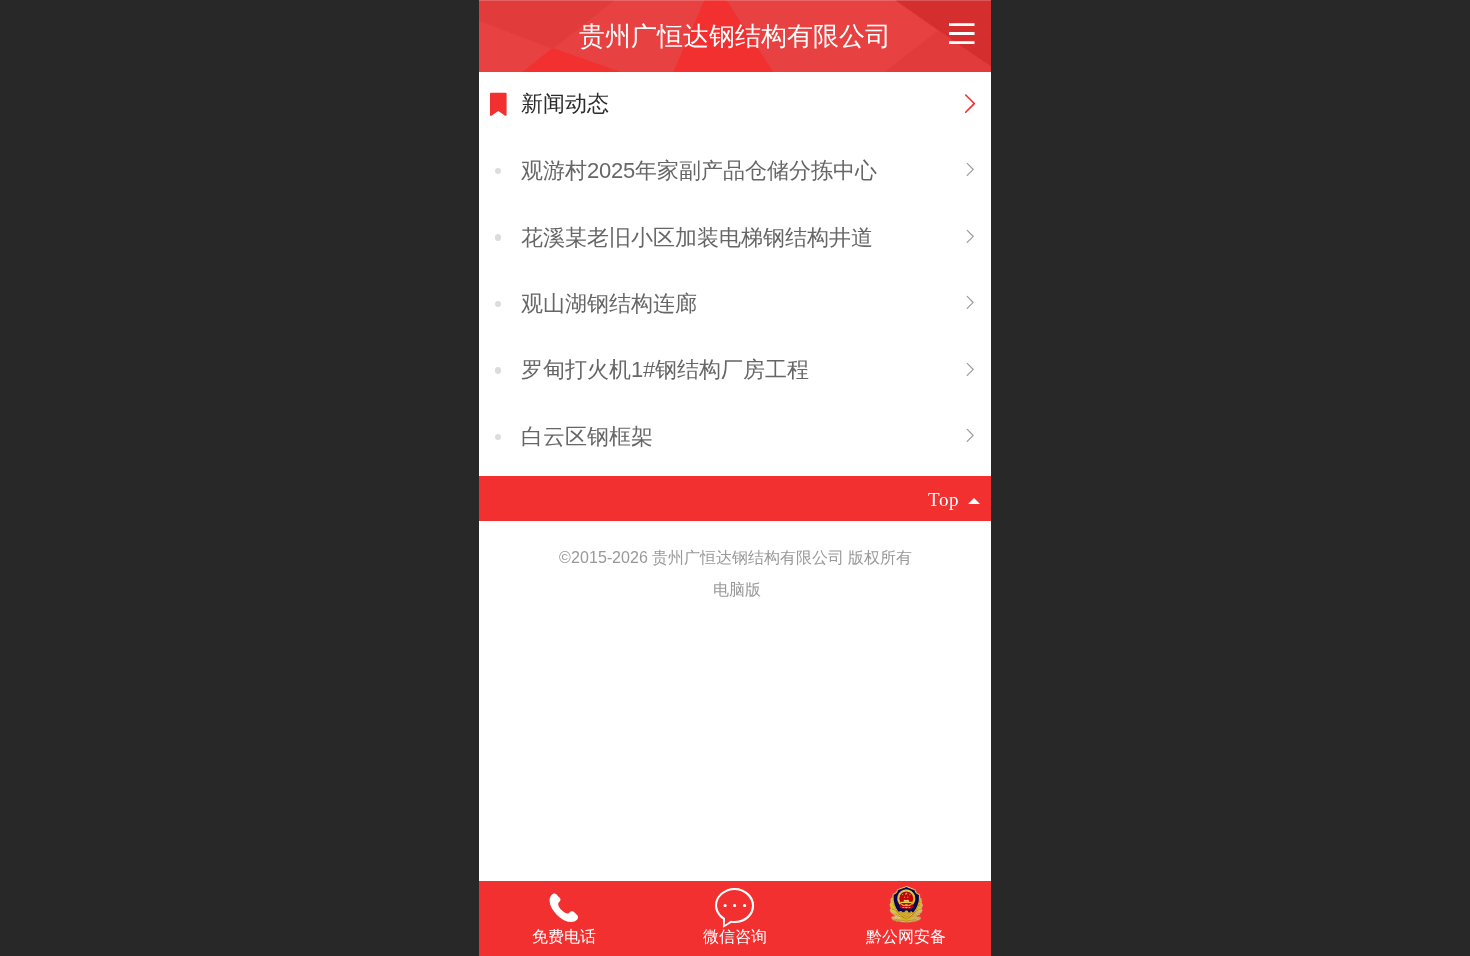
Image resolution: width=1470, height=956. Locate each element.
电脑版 (737, 589)
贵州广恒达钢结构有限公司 (735, 36)
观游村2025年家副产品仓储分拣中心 (699, 170)
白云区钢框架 (587, 436)
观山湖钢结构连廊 (609, 303)
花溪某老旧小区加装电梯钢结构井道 (697, 237)
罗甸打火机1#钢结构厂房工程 (665, 369)
